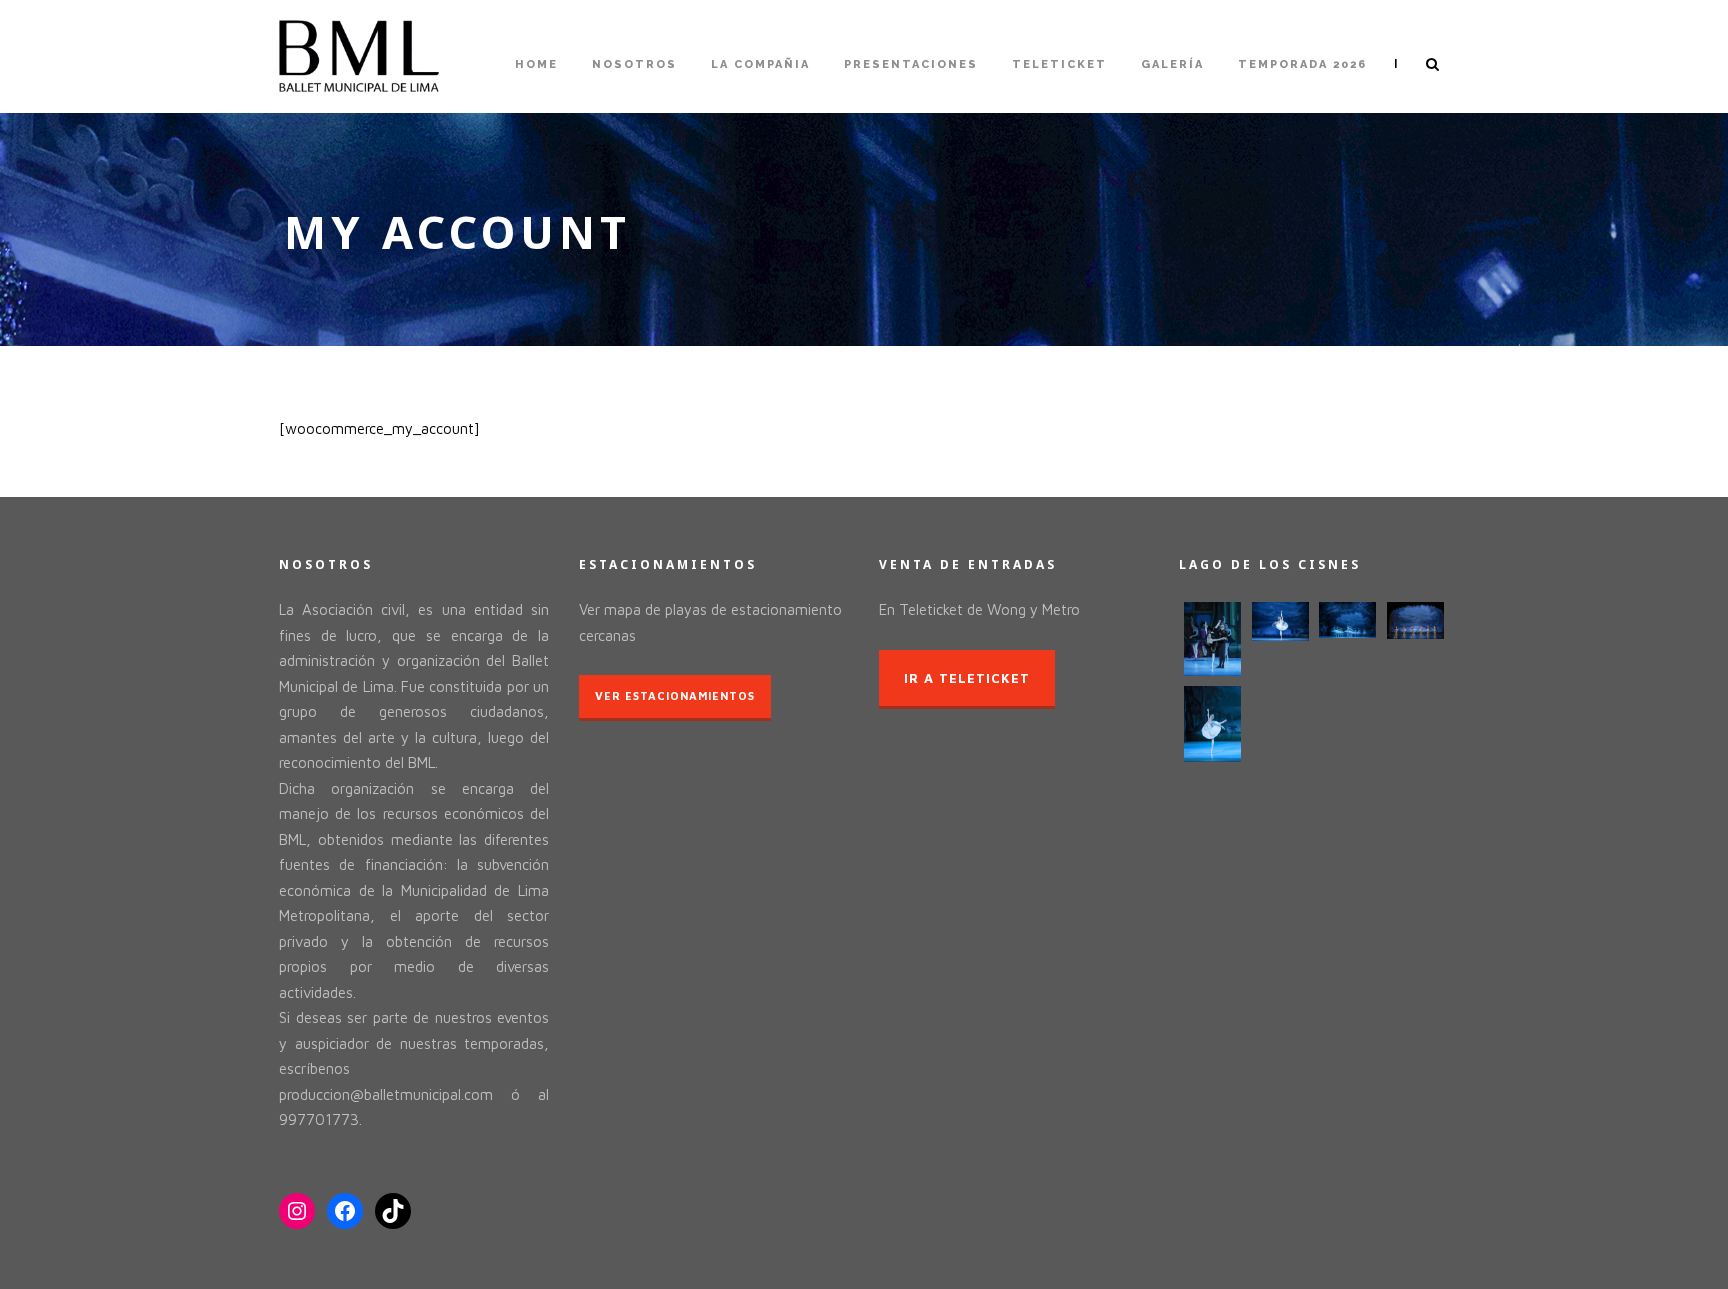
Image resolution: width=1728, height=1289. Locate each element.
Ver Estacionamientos (675, 695)
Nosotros (634, 64)
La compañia (760, 64)
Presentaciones (911, 64)
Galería (1172, 64)
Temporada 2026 (1302, 64)
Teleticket (1059, 64)
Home (536, 64)
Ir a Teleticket (967, 678)
